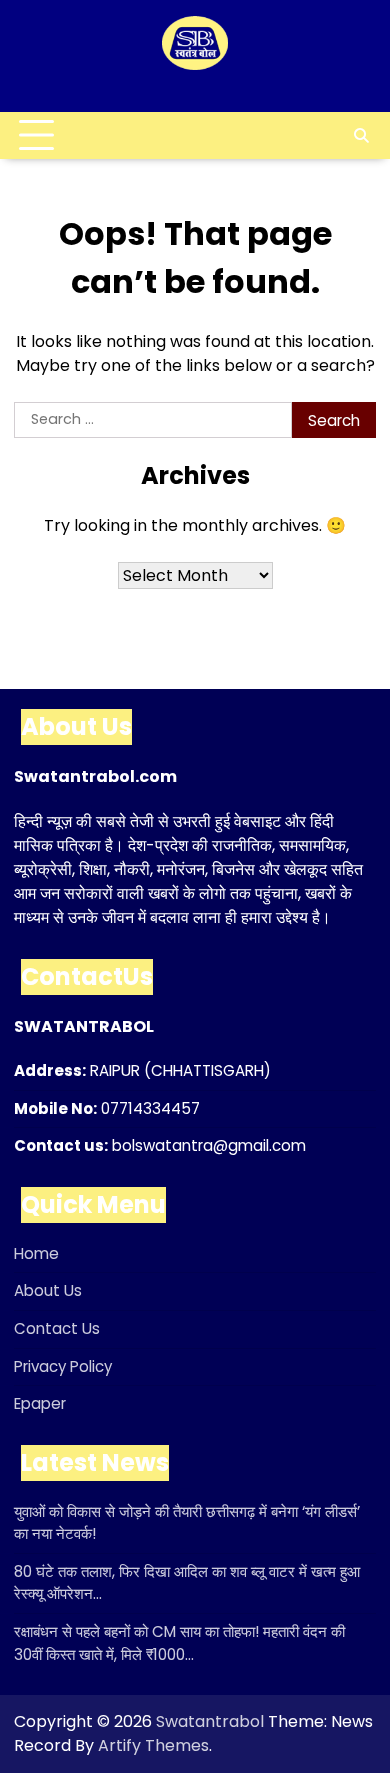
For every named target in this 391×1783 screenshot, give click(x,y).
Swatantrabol (210, 1721)
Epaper (40, 1403)
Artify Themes (153, 1745)
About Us (48, 1290)
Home (36, 1253)
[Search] (361, 136)
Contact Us (57, 1328)
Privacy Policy (63, 1366)
